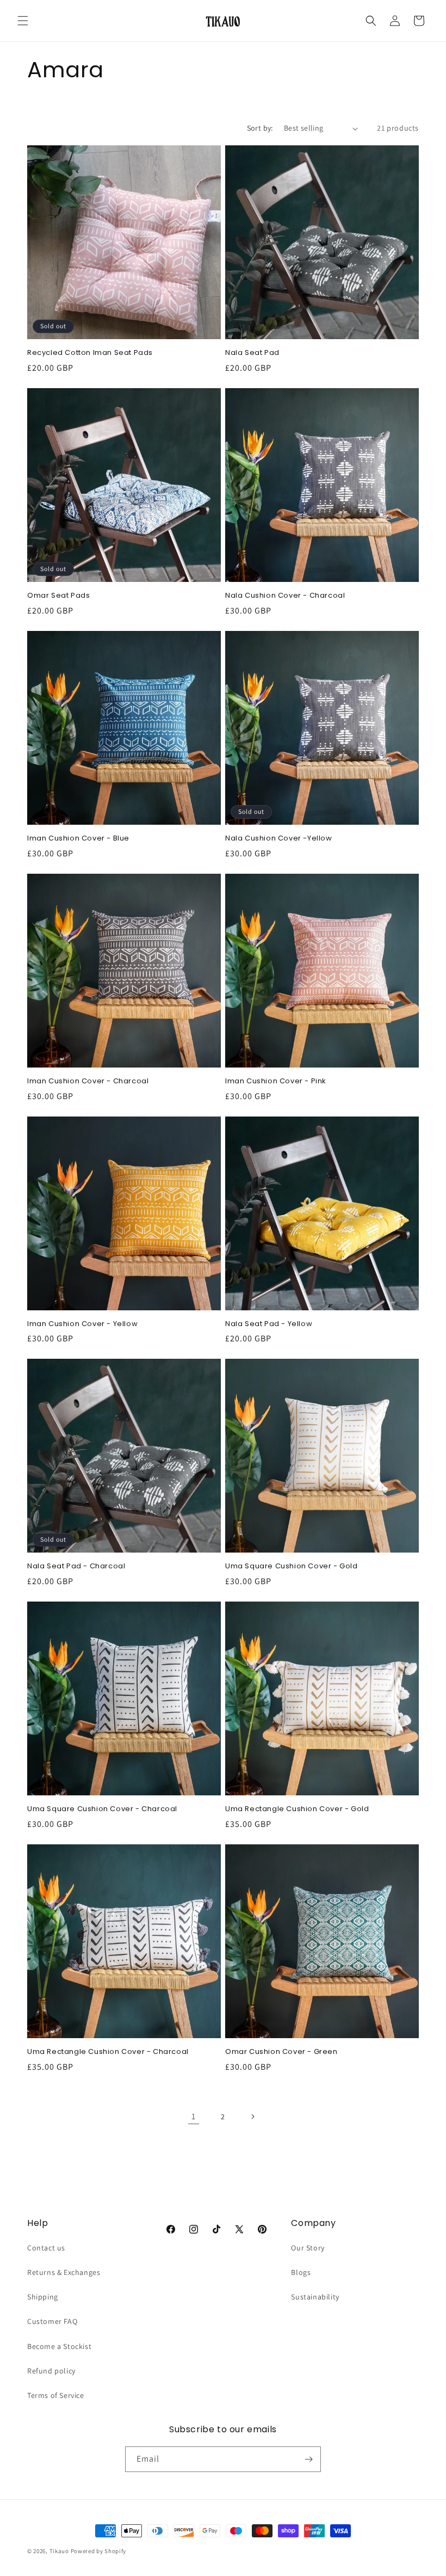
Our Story (308, 2248)
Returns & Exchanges (64, 2272)
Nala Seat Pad (252, 353)
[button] (23, 21)
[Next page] (252, 2117)
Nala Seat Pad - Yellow (269, 1324)
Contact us (46, 2248)
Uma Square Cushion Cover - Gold (292, 1566)
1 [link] (194, 2116)
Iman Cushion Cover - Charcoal (88, 1081)
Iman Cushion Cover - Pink (276, 1081)
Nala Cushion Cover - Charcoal (285, 596)
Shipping (43, 2297)
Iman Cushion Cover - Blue (78, 839)
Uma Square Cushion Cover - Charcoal (102, 1809)
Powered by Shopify (99, 2551)
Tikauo (59, 2551)
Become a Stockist (59, 2346)
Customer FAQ (52, 2321)
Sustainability (315, 2297)
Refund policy (51, 2371)
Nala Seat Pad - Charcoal (76, 1566)
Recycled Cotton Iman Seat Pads (90, 353)
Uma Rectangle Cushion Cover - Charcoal (108, 2052)
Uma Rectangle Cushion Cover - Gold (297, 1809)
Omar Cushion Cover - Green (281, 2052)
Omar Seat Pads (58, 596)
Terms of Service (56, 2395)
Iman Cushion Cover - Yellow (82, 1324)
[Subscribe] (308, 2459)
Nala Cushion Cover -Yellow (279, 839)
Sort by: (260, 128)
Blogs (301, 2272)
